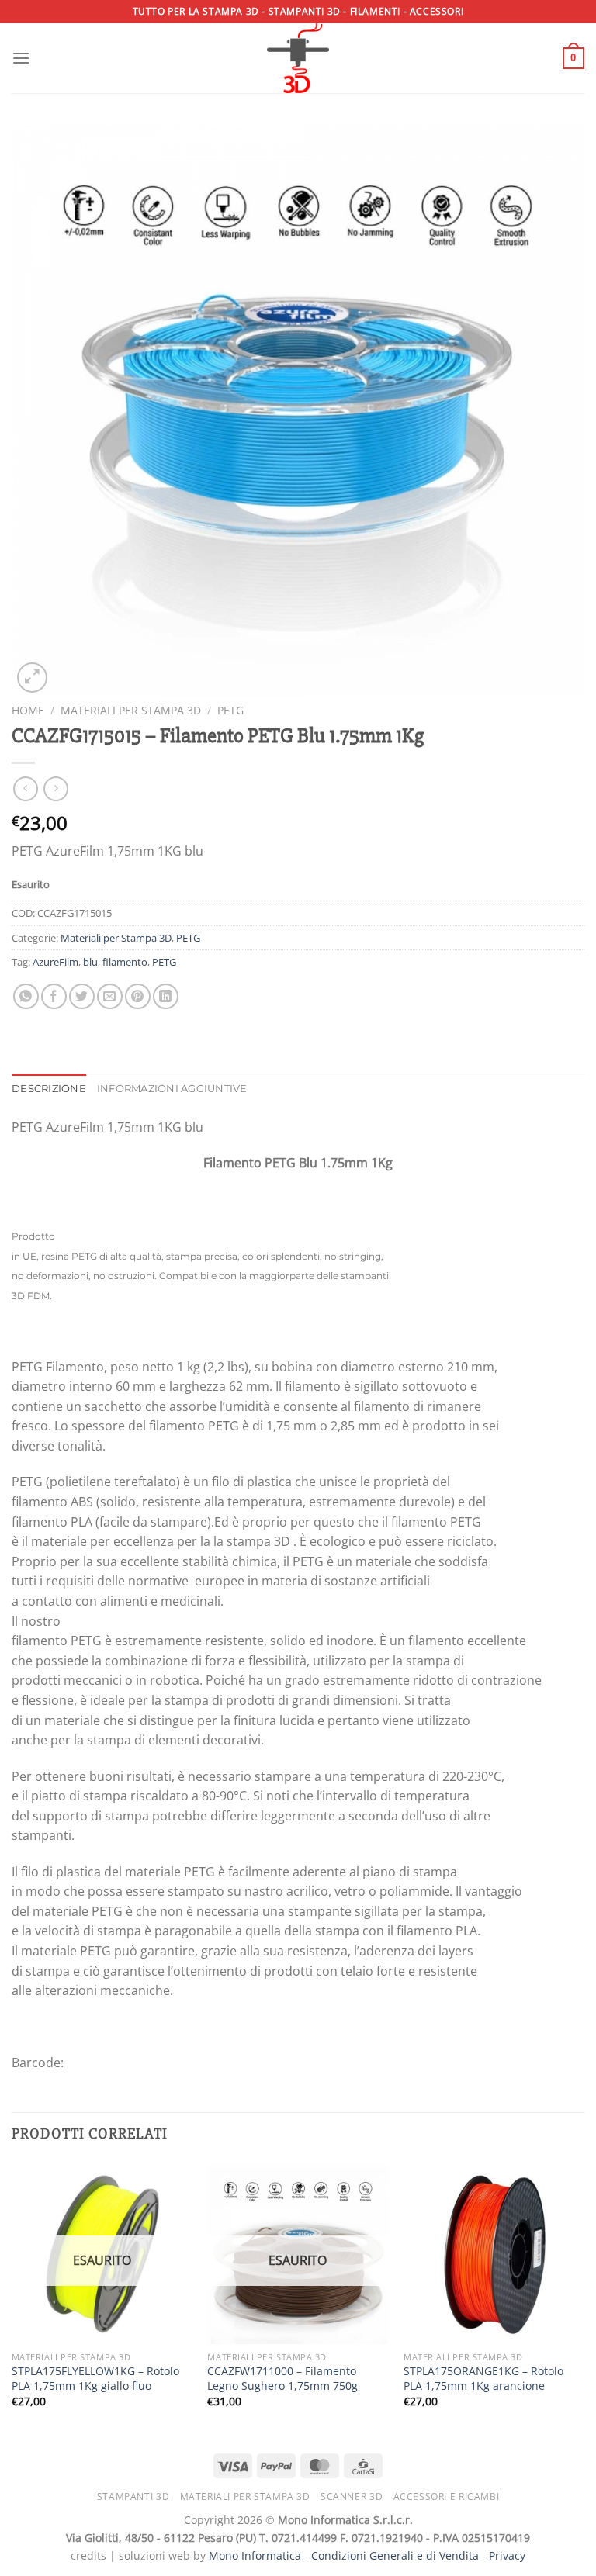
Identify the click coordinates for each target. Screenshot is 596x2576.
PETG (230, 710)
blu (90, 962)
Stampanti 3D (133, 2496)
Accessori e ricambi (447, 2496)
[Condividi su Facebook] (54, 996)
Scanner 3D (352, 2496)
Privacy (507, 2555)
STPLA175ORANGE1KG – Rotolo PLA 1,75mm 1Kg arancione (483, 2379)
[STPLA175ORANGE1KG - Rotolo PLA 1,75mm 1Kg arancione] (494, 2253)
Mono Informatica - (260, 2555)
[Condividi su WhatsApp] (26, 996)
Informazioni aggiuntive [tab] (172, 1089)
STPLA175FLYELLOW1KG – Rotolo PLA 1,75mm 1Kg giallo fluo (95, 2379)
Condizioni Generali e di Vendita (395, 2555)
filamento (125, 962)
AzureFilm (55, 962)
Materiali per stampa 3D (245, 2496)
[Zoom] (32, 678)
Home (28, 710)
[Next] (584, 2299)
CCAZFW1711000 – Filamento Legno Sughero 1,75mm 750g (282, 2379)
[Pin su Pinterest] (138, 996)
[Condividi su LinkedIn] (166, 996)
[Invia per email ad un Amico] (110, 996)
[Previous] (12, 2299)
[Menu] (21, 58)
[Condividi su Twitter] (82, 996)
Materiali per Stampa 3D (131, 710)
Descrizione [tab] (49, 1089)
